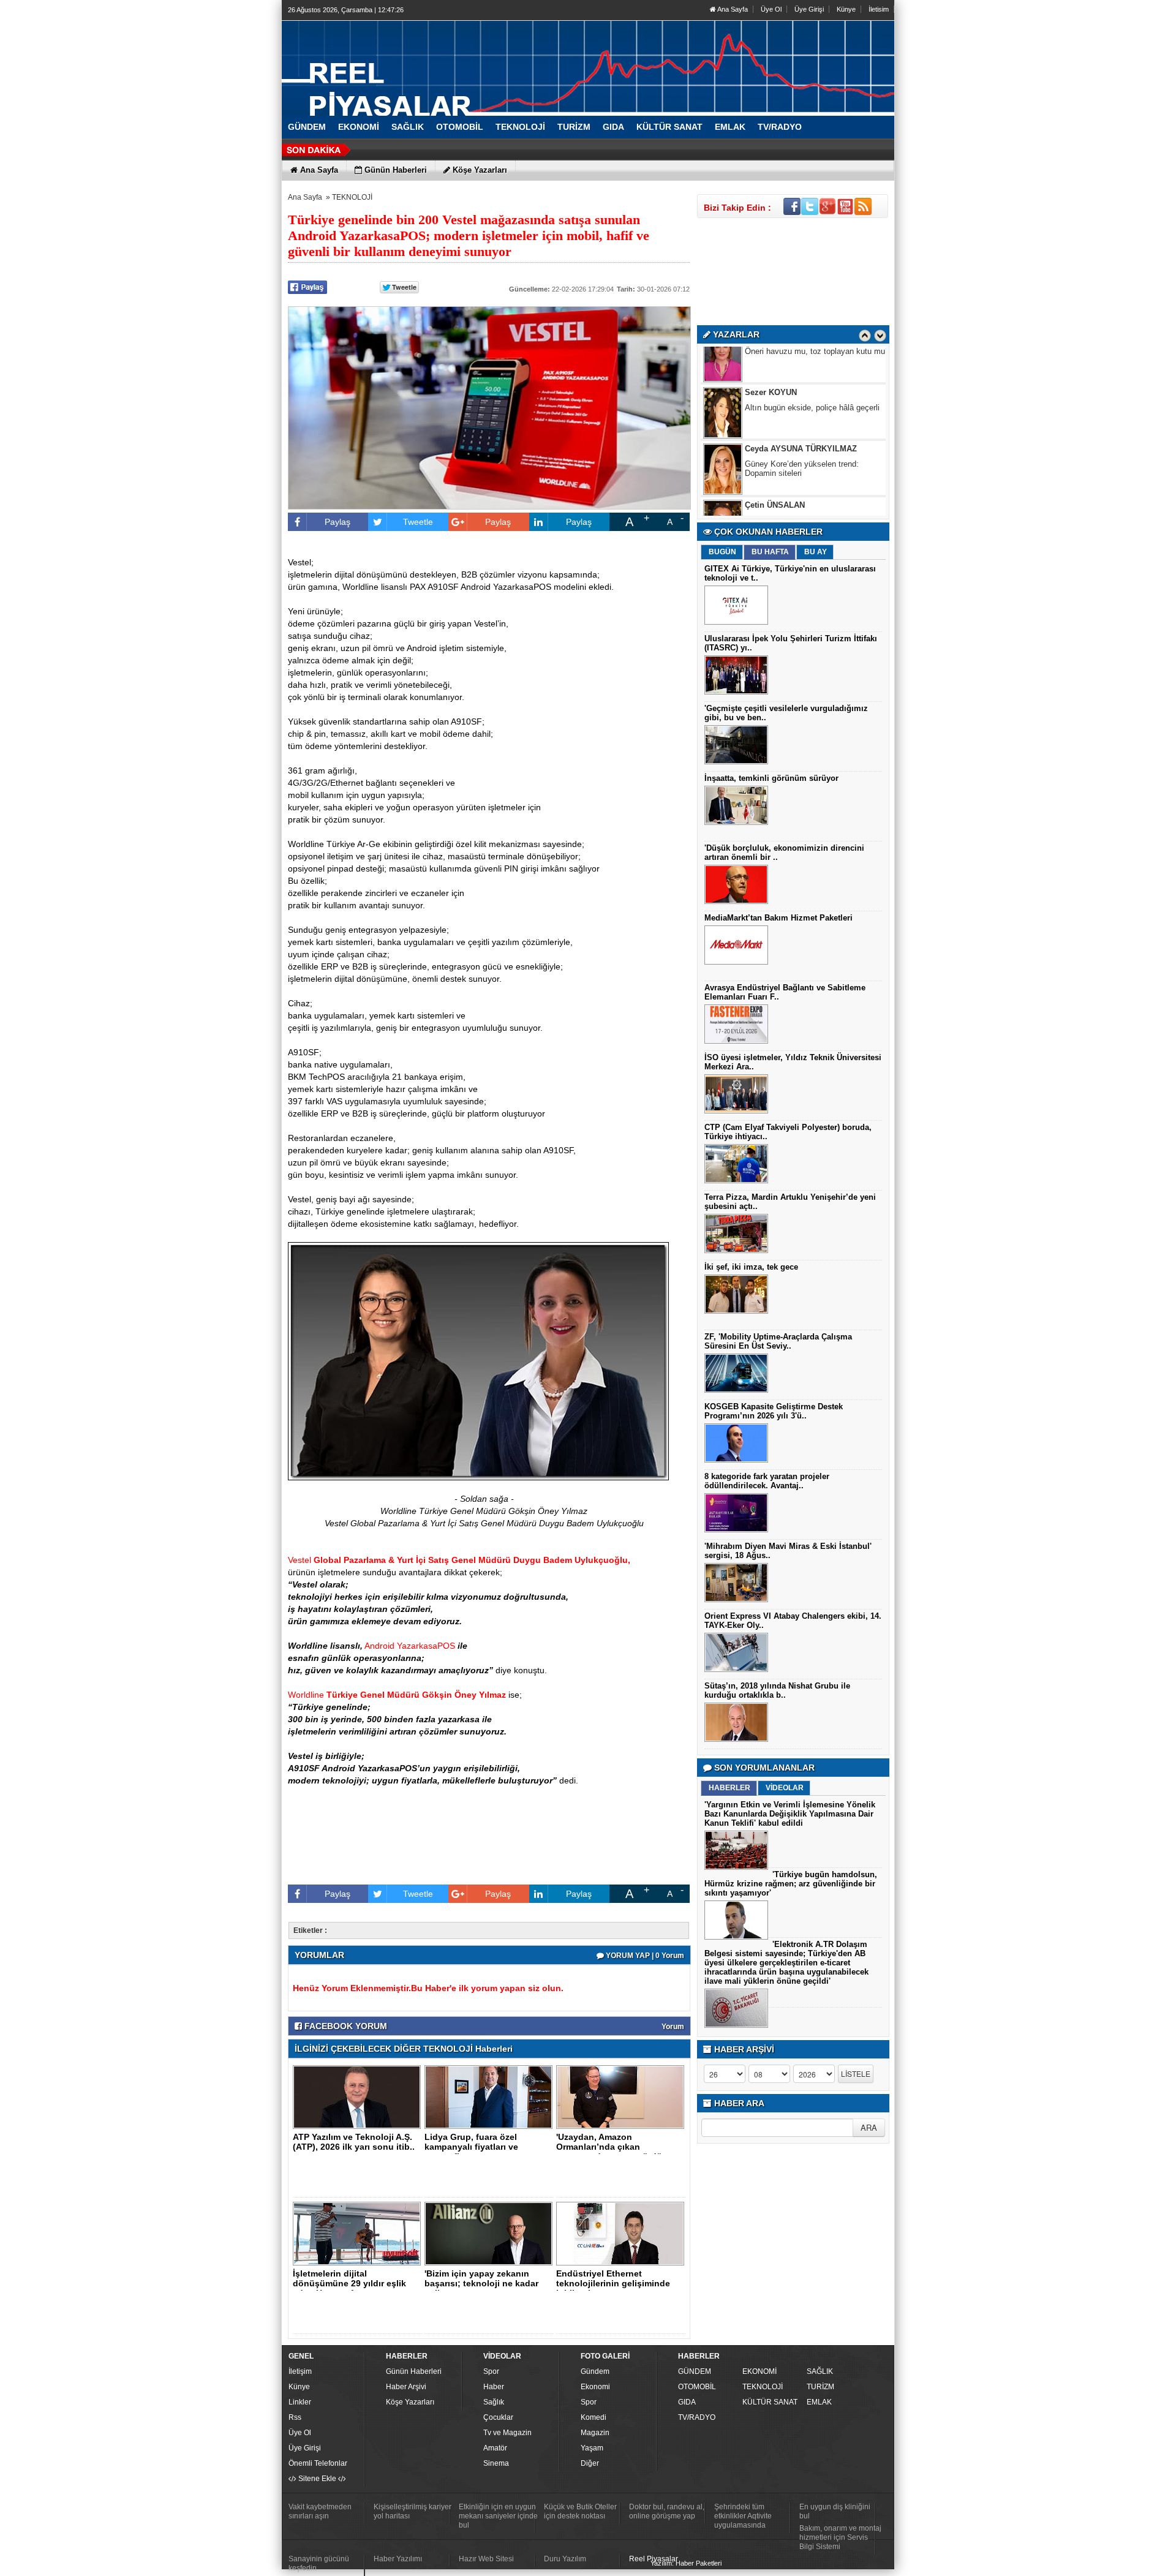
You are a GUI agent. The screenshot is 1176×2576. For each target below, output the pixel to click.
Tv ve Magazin (507, 2433)
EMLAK (819, 2402)
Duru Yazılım (565, 2559)
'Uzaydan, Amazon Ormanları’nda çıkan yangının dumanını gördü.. (612, 2147)
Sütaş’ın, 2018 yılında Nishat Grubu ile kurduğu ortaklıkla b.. (777, 1690)
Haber (494, 2387)
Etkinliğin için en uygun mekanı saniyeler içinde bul (498, 2516)
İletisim (879, 9)
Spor (491, 2371)
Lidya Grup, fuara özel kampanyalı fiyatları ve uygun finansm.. (471, 2147)
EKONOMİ (759, 2371)
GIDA (687, 2402)
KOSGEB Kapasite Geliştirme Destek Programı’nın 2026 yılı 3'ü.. (774, 1411)
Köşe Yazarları (410, 2402)
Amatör (495, 2448)
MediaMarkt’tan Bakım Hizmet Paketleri (778, 918)
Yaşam (592, 2448)
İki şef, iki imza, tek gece (751, 1267)
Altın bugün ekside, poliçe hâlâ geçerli (812, 372)
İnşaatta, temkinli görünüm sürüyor (771, 778)
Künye (846, 9)
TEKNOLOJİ (352, 197)
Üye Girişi (809, 9)
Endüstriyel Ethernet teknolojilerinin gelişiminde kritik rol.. (613, 2283)
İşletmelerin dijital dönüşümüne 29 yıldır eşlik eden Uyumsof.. (349, 2283)
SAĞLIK (820, 2371)
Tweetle (418, 522)
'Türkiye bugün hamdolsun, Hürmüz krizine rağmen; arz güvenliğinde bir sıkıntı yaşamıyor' (791, 1884)
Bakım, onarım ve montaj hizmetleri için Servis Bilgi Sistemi (840, 2537)
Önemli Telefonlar (318, 2463)
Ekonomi (595, 2387)
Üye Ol (771, 9)
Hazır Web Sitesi (486, 2559)
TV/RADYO (697, 2417)
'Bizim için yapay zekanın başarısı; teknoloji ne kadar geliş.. (481, 2283)
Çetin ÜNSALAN (775, 469)
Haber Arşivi (406, 2387)
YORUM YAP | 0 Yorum (644, 1956)
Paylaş (337, 522)
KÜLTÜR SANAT (770, 2402)
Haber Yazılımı (398, 2559)
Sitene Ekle (317, 2479)
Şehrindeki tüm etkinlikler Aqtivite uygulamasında (743, 2516)
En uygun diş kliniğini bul (835, 2511)
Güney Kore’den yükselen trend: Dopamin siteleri (802, 433)
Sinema (496, 2463)
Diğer (590, 2463)
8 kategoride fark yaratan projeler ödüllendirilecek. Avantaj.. (767, 1481)
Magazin (595, 2433)
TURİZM (820, 2387)
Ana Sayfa (732, 9)
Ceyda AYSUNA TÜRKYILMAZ (801, 413)
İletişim (300, 2371)
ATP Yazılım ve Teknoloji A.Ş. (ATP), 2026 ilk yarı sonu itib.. (354, 2142)
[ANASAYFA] (417, 63)
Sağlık (494, 2402)
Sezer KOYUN (771, 357)
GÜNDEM (695, 2371)
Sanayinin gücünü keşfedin (319, 2563)
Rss (295, 2417)
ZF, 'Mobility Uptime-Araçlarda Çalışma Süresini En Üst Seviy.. (778, 1341)
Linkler (300, 2402)
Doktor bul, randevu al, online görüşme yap (667, 2511)
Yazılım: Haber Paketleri (686, 2563)
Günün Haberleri (414, 2371)
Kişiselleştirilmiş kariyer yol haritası (413, 2511)
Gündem (595, 2371)
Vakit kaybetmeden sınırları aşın (320, 2511)
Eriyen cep (764, 485)
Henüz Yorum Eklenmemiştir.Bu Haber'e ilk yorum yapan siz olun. (428, 1988)
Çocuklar (498, 2417)
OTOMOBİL (697, 2387)
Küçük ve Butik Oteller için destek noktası (580, 2511)
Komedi (594, 2417)
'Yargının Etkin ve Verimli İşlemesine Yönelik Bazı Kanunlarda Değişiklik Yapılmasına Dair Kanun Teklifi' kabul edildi (790, 1814)
